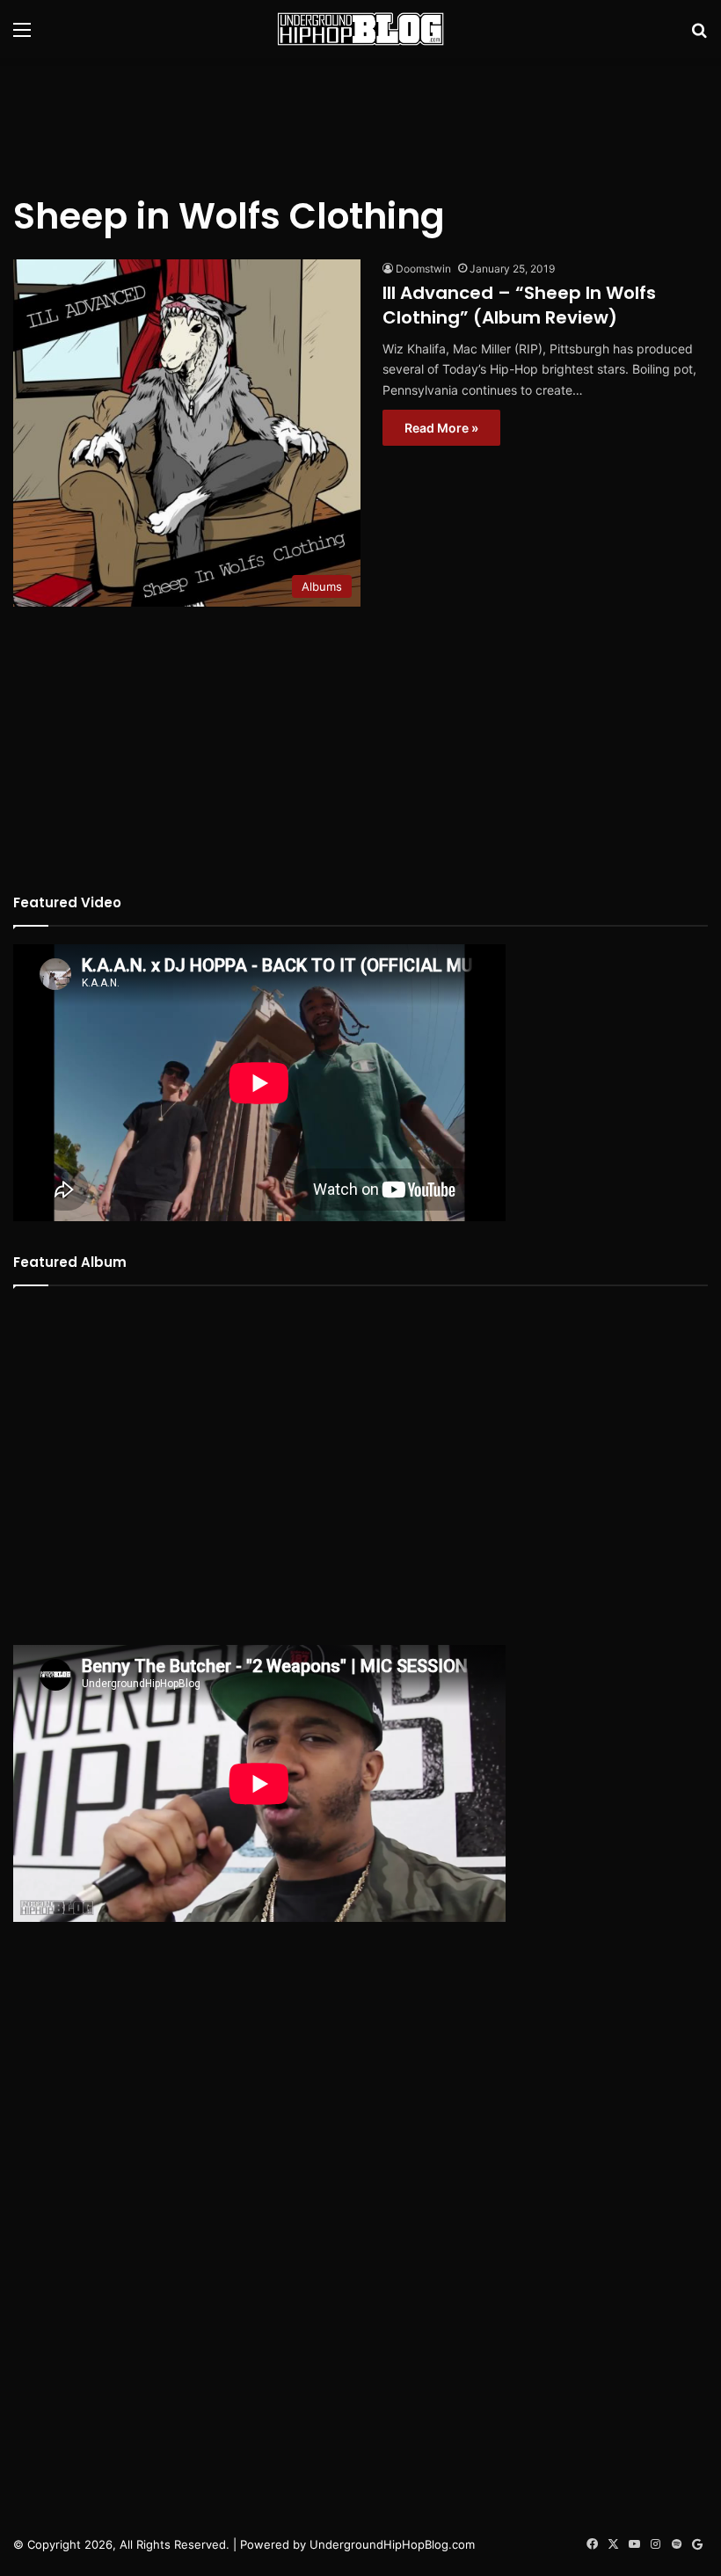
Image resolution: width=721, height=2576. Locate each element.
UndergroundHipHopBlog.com (392, 2544)
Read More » (441, 428)
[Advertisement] (360, 115)
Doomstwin (423, 269)
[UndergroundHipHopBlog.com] (360, 29)
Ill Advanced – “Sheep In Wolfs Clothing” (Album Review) (519, 305)
